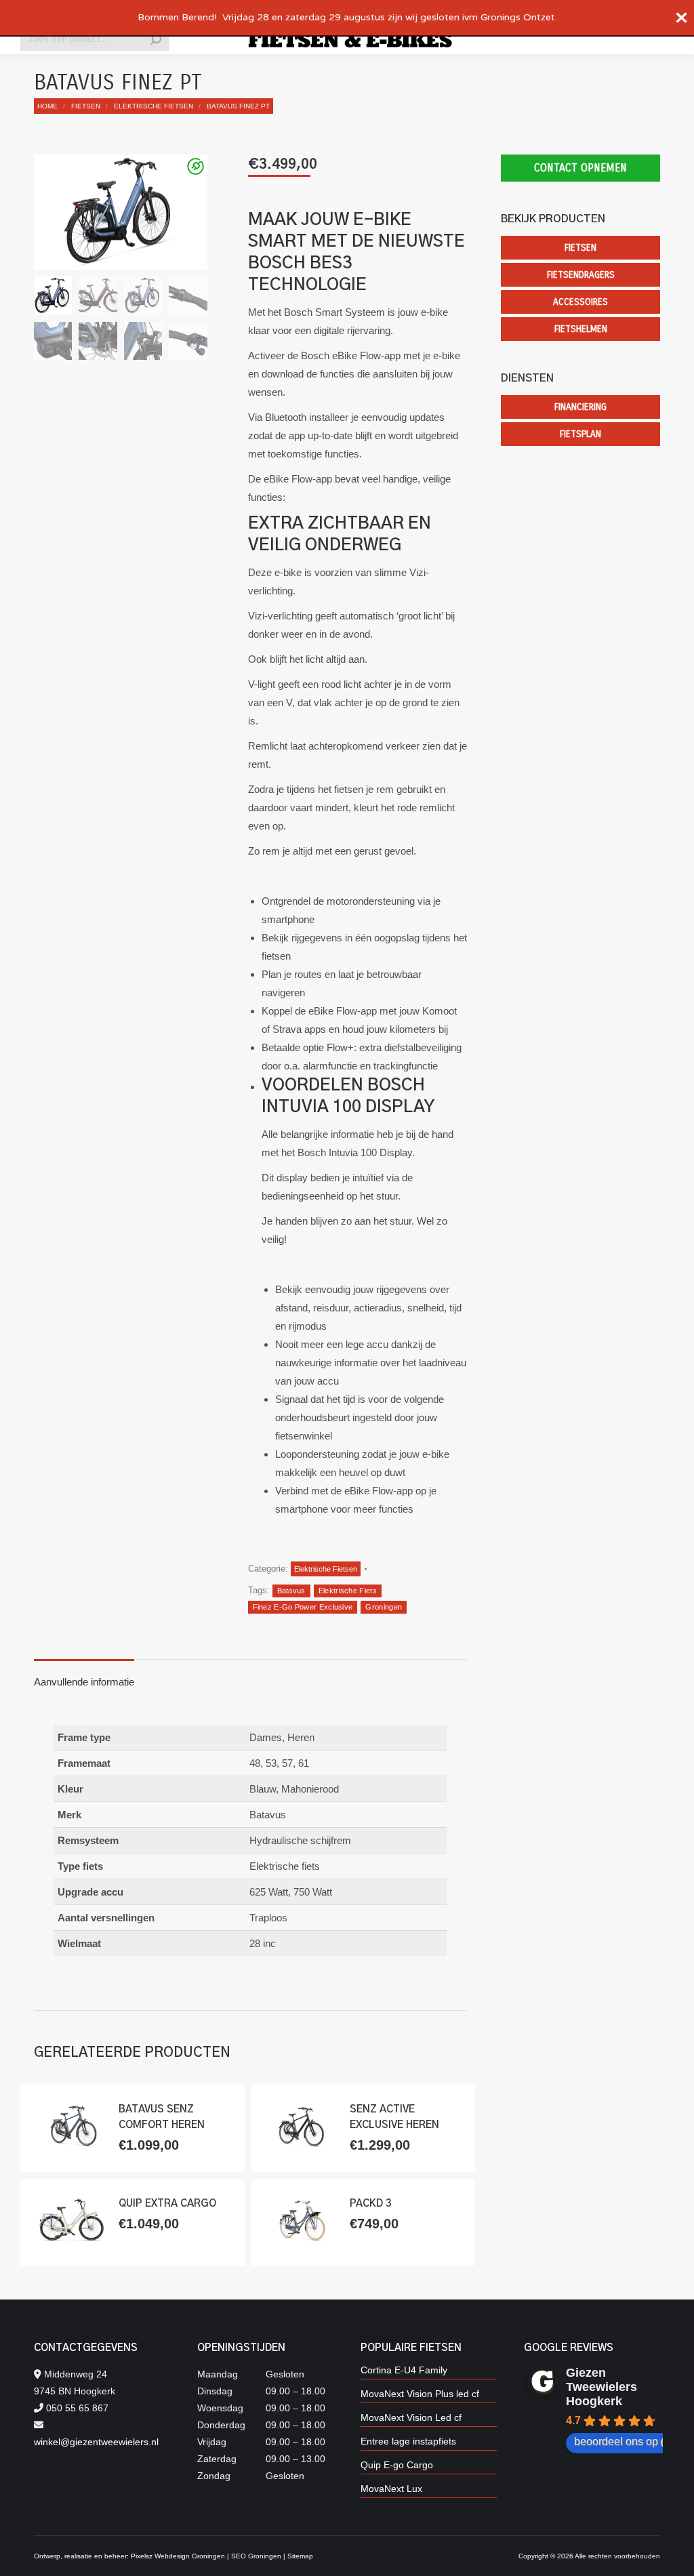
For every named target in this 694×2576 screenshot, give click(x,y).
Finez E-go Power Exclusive (303, 1607)
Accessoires (580, 302)
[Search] (156, 39)
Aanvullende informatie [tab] (84, 1682)
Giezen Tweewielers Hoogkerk (601, 2387)
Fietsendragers (581, 275)
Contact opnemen (580, 168)
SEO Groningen (256, 2556)
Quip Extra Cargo (167, 2204)
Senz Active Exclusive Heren (394, 2117)
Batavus (291, 1591)
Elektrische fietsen (326, 1569)
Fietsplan (580, 434)
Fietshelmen (581, 329)
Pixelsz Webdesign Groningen (178, 2556)
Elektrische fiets (348, 1591)
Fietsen (580, 248)
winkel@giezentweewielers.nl (96, 2442)
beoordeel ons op (616, 2441)
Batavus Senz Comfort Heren (162, 2117)
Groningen (384, 1607)
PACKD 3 (371, 2204)
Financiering (580, 407)
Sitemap (300, 2556)
